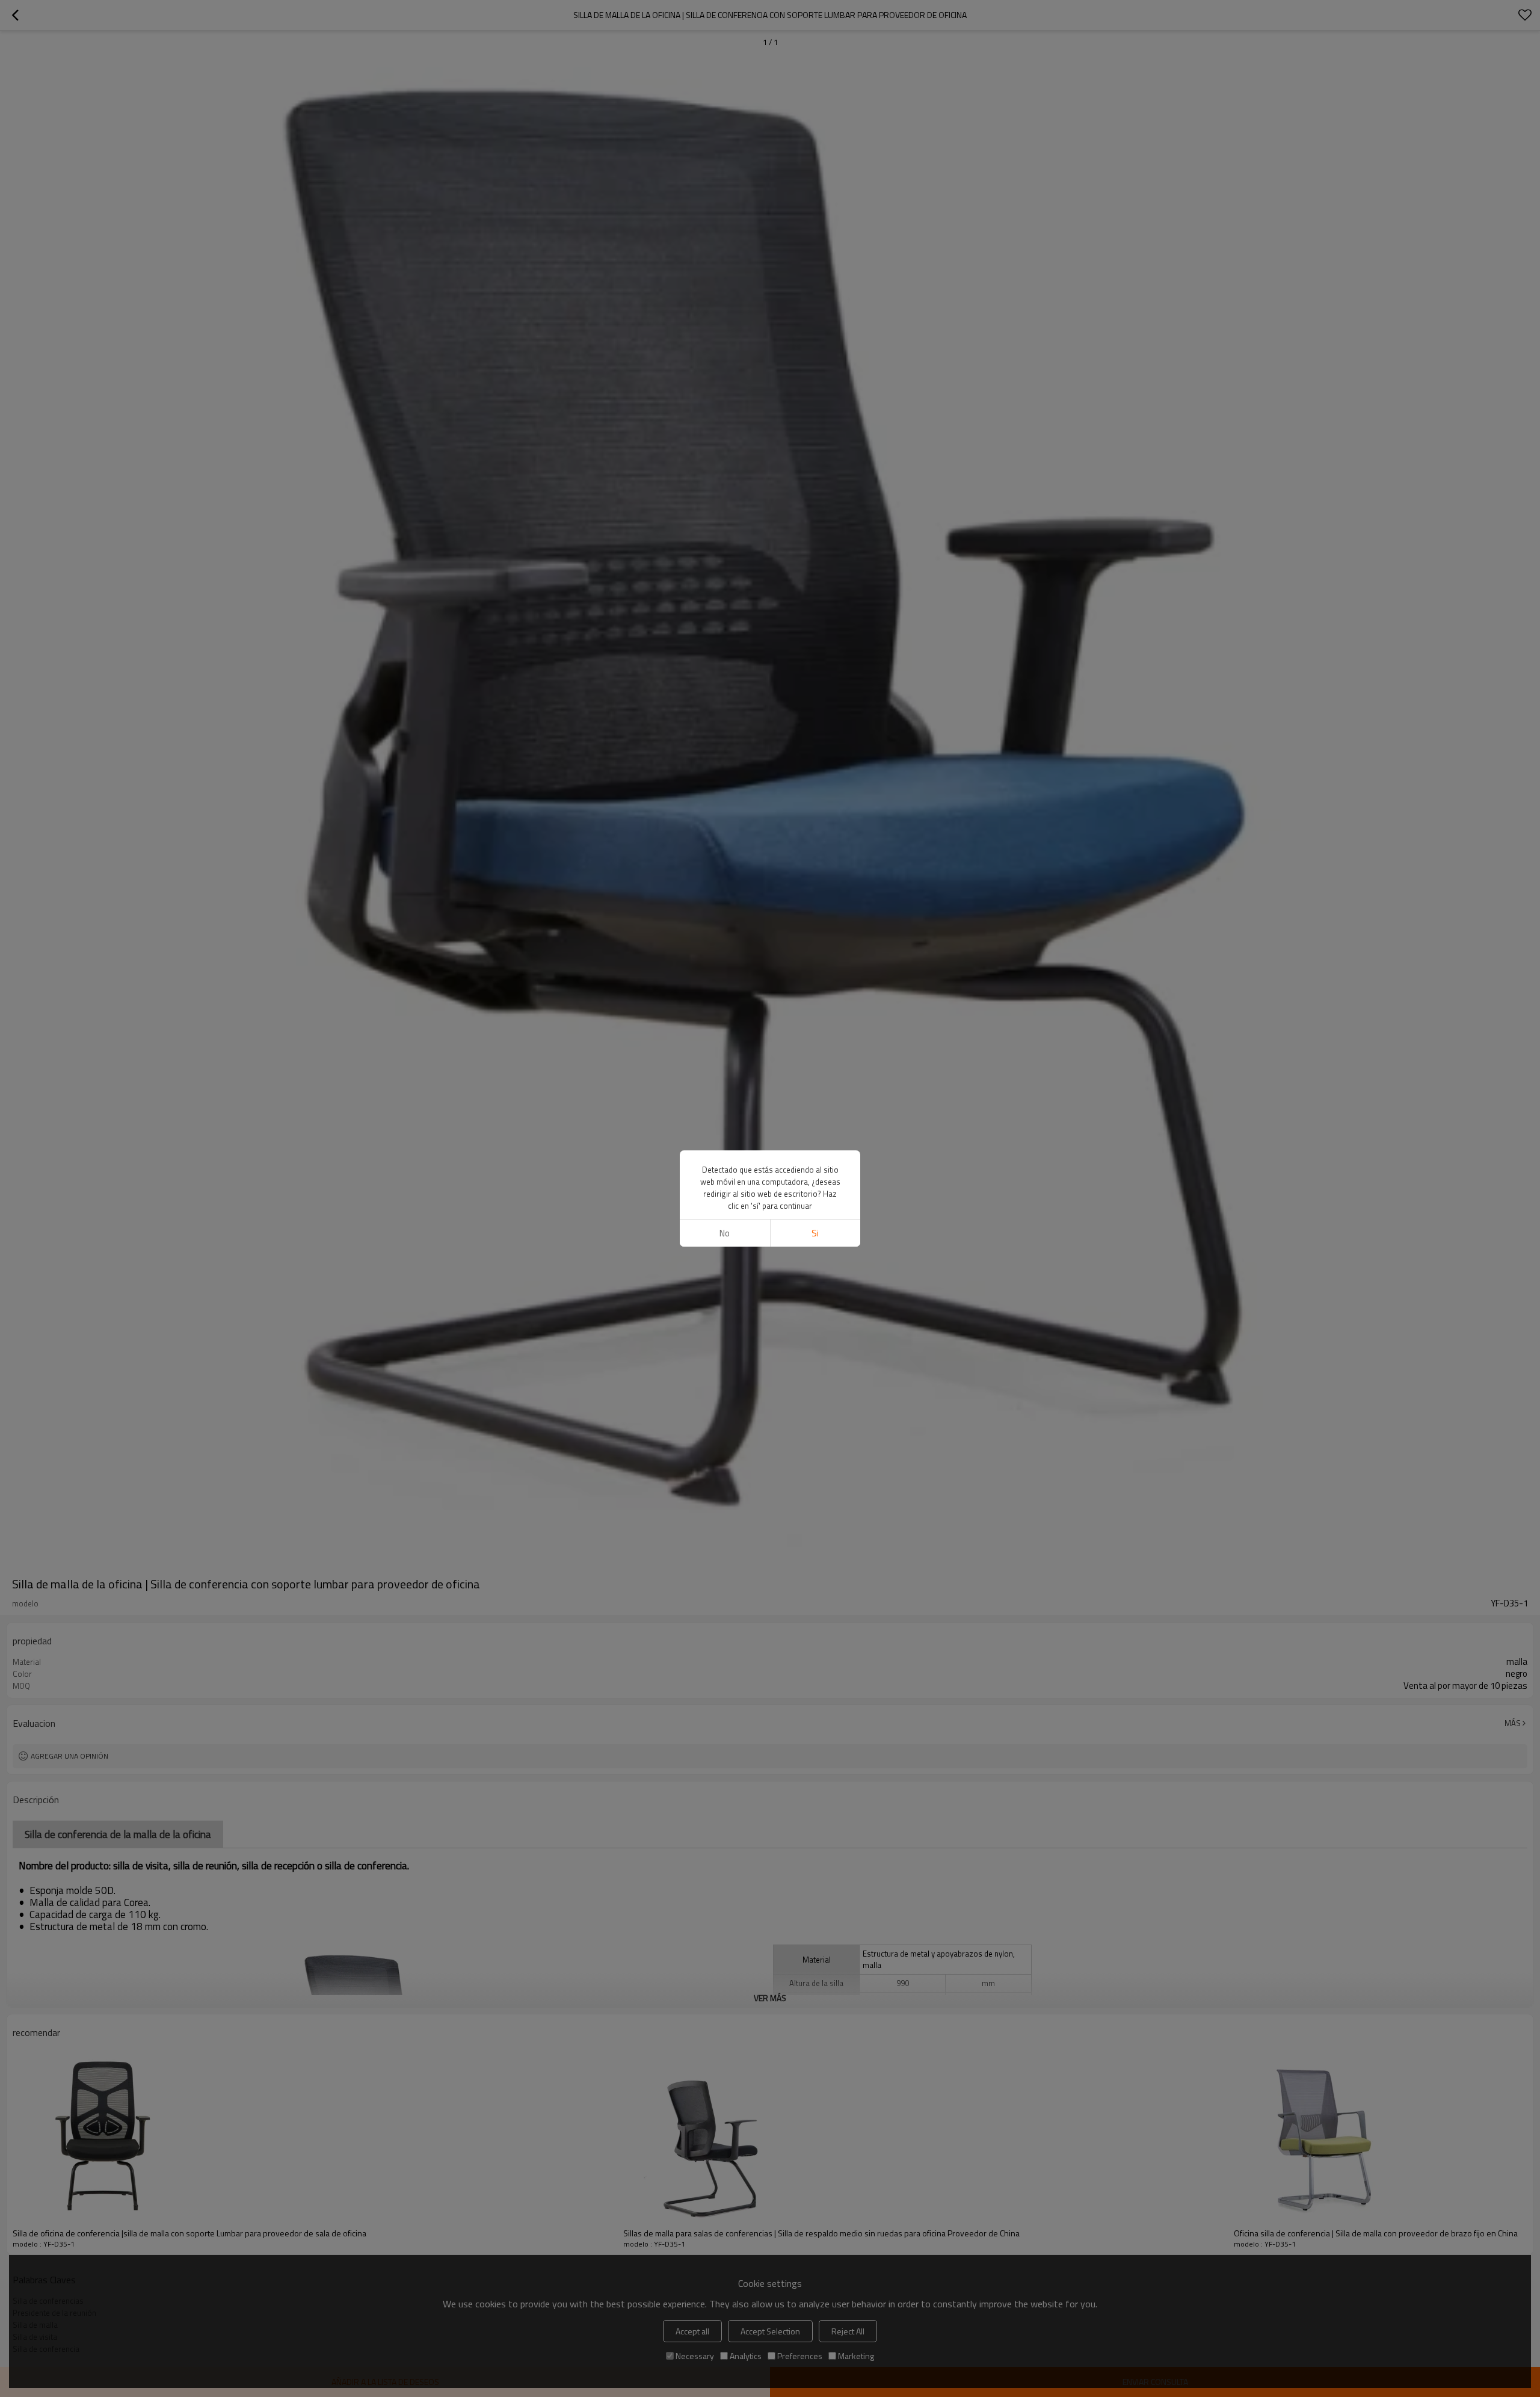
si (815, 1233)
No (725, 1233)
